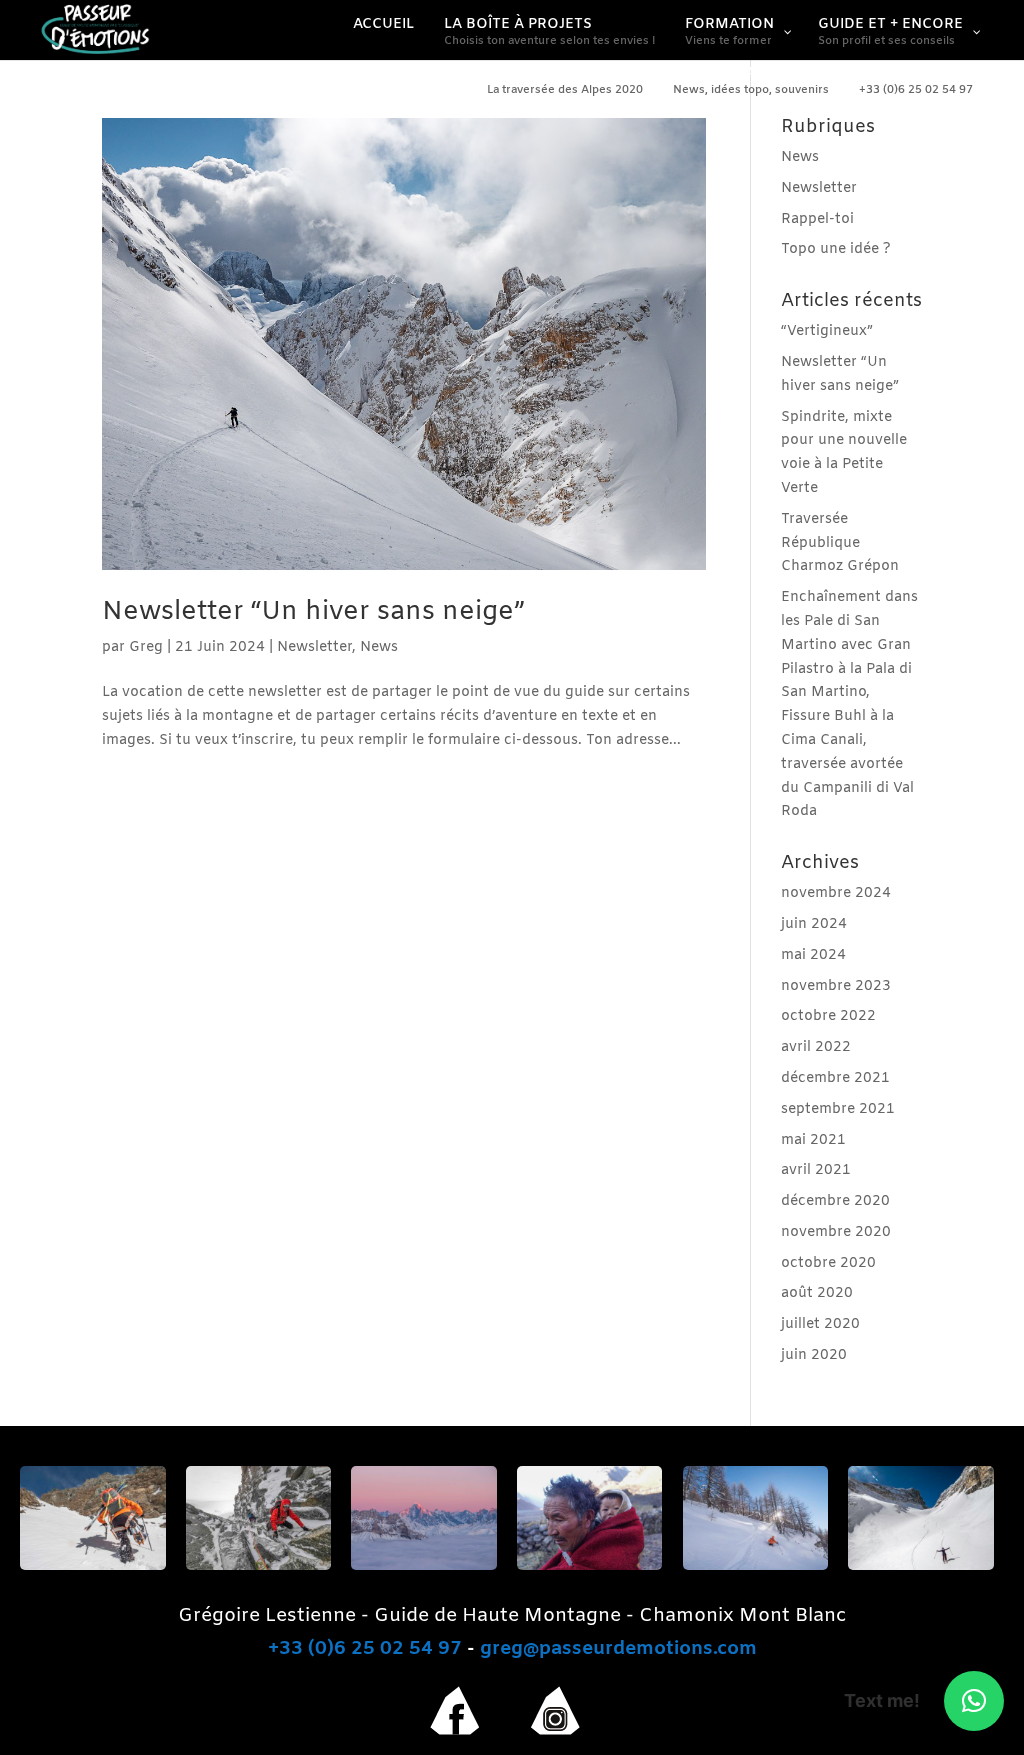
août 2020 (817, 1293)
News (379, 647)
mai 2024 (813, 955)
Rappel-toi (817, 219)
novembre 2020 (836, 1232)
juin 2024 (814, 924)
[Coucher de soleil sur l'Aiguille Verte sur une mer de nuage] (424, 1566)
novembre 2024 (836, 893)
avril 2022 (816, 1047)
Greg (146, 647)
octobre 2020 (828, 1263)
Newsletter (314, 647)
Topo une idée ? (836, 249)
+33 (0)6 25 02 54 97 (365, 1649)
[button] (974, 1701)
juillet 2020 (820, 1324)
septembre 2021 (838, 1109)
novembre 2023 (836, 986)
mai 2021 (813, 1140)
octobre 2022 (828, 1016)
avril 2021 (816, 1170)
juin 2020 (814, 1355)
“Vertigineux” (827, 331)
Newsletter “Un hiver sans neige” (313, 612)
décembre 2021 (835, 1078)
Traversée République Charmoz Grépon (840, 543)
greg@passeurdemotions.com (618, 1649)
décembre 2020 (835, 1201)
